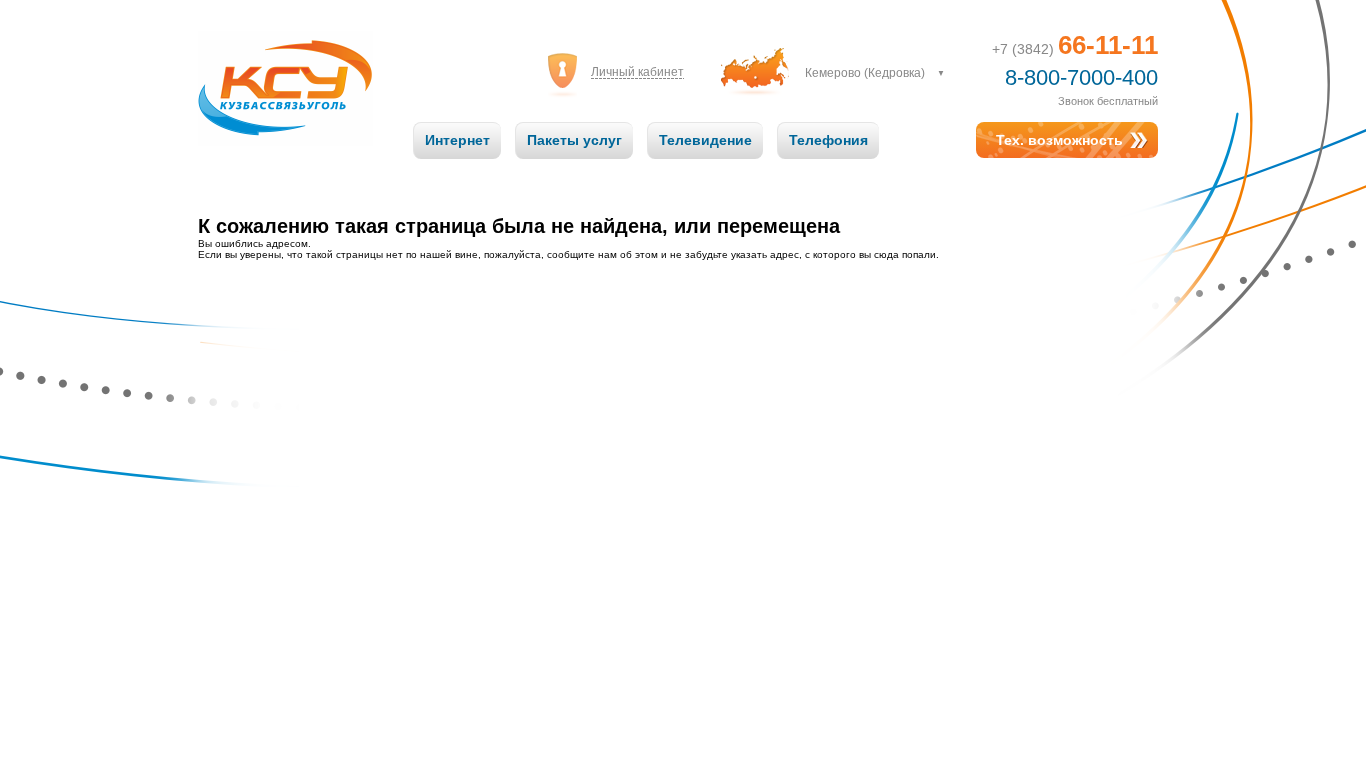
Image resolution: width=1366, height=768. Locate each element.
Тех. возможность (1059, 140)
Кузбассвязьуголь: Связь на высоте (285, 68)
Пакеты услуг (574, 140)
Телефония (828, 140)
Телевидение (705, 140)
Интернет (457, 140)
